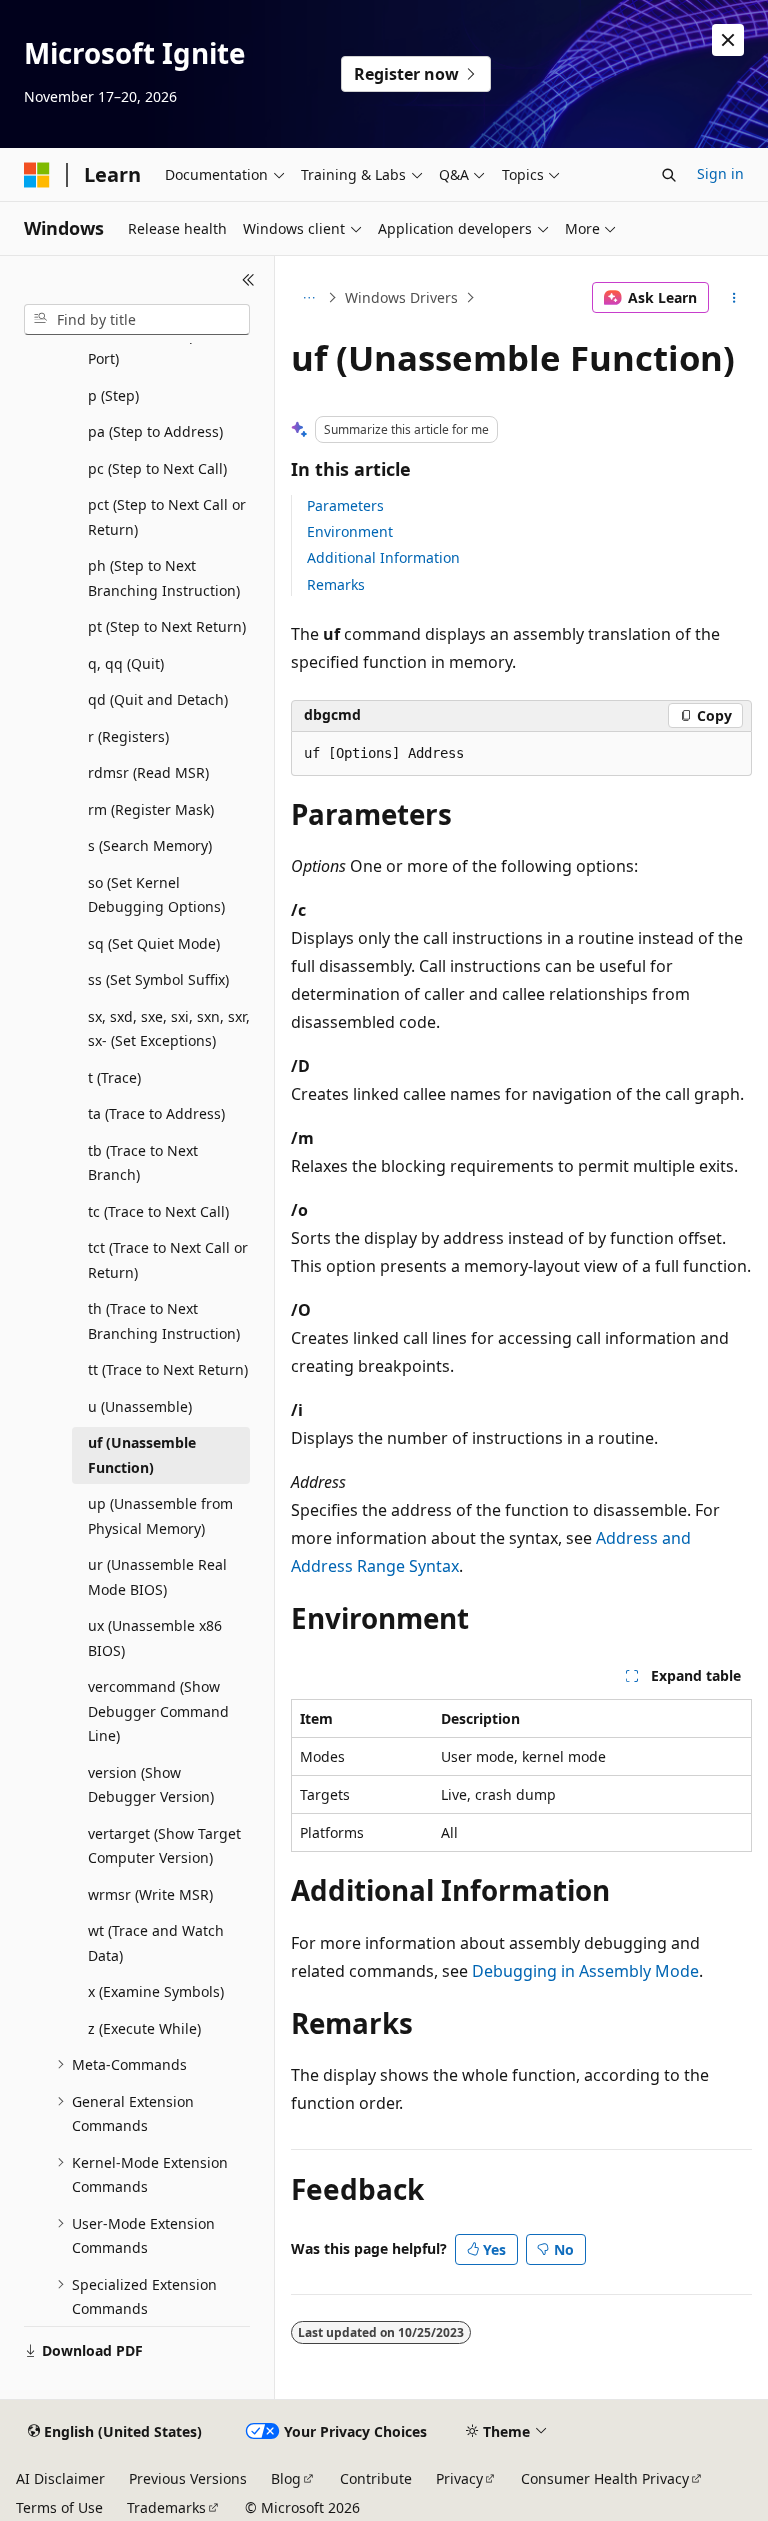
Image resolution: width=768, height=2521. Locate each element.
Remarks (336, 584)
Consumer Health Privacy (605, 2478)
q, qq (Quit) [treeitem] (126, 663)
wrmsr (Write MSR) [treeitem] (150, 1894)
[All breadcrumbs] (308, 298)
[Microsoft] (37, 175)
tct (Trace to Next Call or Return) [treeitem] (168, 1260)
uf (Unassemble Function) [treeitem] (142, 1455)
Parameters (345, 505)
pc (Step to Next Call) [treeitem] (157, 468)
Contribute (376, 2478)
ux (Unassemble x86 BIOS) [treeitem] (155, 1638)
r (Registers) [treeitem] (128, 736)
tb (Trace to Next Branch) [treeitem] (143, 1163)
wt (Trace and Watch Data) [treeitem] (156, 1943)
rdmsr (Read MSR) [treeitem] (148, 772)
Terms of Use (59, 2507)
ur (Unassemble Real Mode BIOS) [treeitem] (157, 1577)
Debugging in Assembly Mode (585, 1971)
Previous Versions (188, 2478)
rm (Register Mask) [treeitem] (151, 809)
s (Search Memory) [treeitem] (150, 845)
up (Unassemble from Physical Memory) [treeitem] (160, 1516)
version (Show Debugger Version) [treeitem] (151, 1785)
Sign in (720, 173)
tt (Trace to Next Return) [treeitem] (168, 1369)
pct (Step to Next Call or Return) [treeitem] (167, 517)
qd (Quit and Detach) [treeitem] (158, 699)
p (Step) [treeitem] (113, 395)
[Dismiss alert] (728, 40)
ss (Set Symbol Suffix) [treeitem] (158, 979)
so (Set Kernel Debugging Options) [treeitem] (156, 895)
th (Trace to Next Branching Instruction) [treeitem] (164, 1321)
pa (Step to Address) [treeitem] (155, 431)
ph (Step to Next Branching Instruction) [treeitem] (164, 578)
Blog (286, 2478)
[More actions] (734, 298)
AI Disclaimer (60, 2478)
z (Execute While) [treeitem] (144, 2028)
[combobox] (137, 320)
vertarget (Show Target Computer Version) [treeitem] (164, 1846)
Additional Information (383, 557)
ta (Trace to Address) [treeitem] (156, 1113)
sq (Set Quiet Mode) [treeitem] (154, 943)
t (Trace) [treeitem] (114, 1077)
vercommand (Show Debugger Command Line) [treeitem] (158, 1711)
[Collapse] (248, 280)
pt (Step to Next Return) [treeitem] (167, 626)
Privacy (459, 2478)
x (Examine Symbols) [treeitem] (156, 1991)
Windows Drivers (401, 297)
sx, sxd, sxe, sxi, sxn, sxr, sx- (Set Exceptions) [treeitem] (169, 1029)
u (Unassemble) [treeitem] (140, 1406)
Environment (350, 531)
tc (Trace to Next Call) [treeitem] (158, 1211)
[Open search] (669, 175)
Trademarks (166, 2507)
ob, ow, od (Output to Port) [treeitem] (158, 347)
